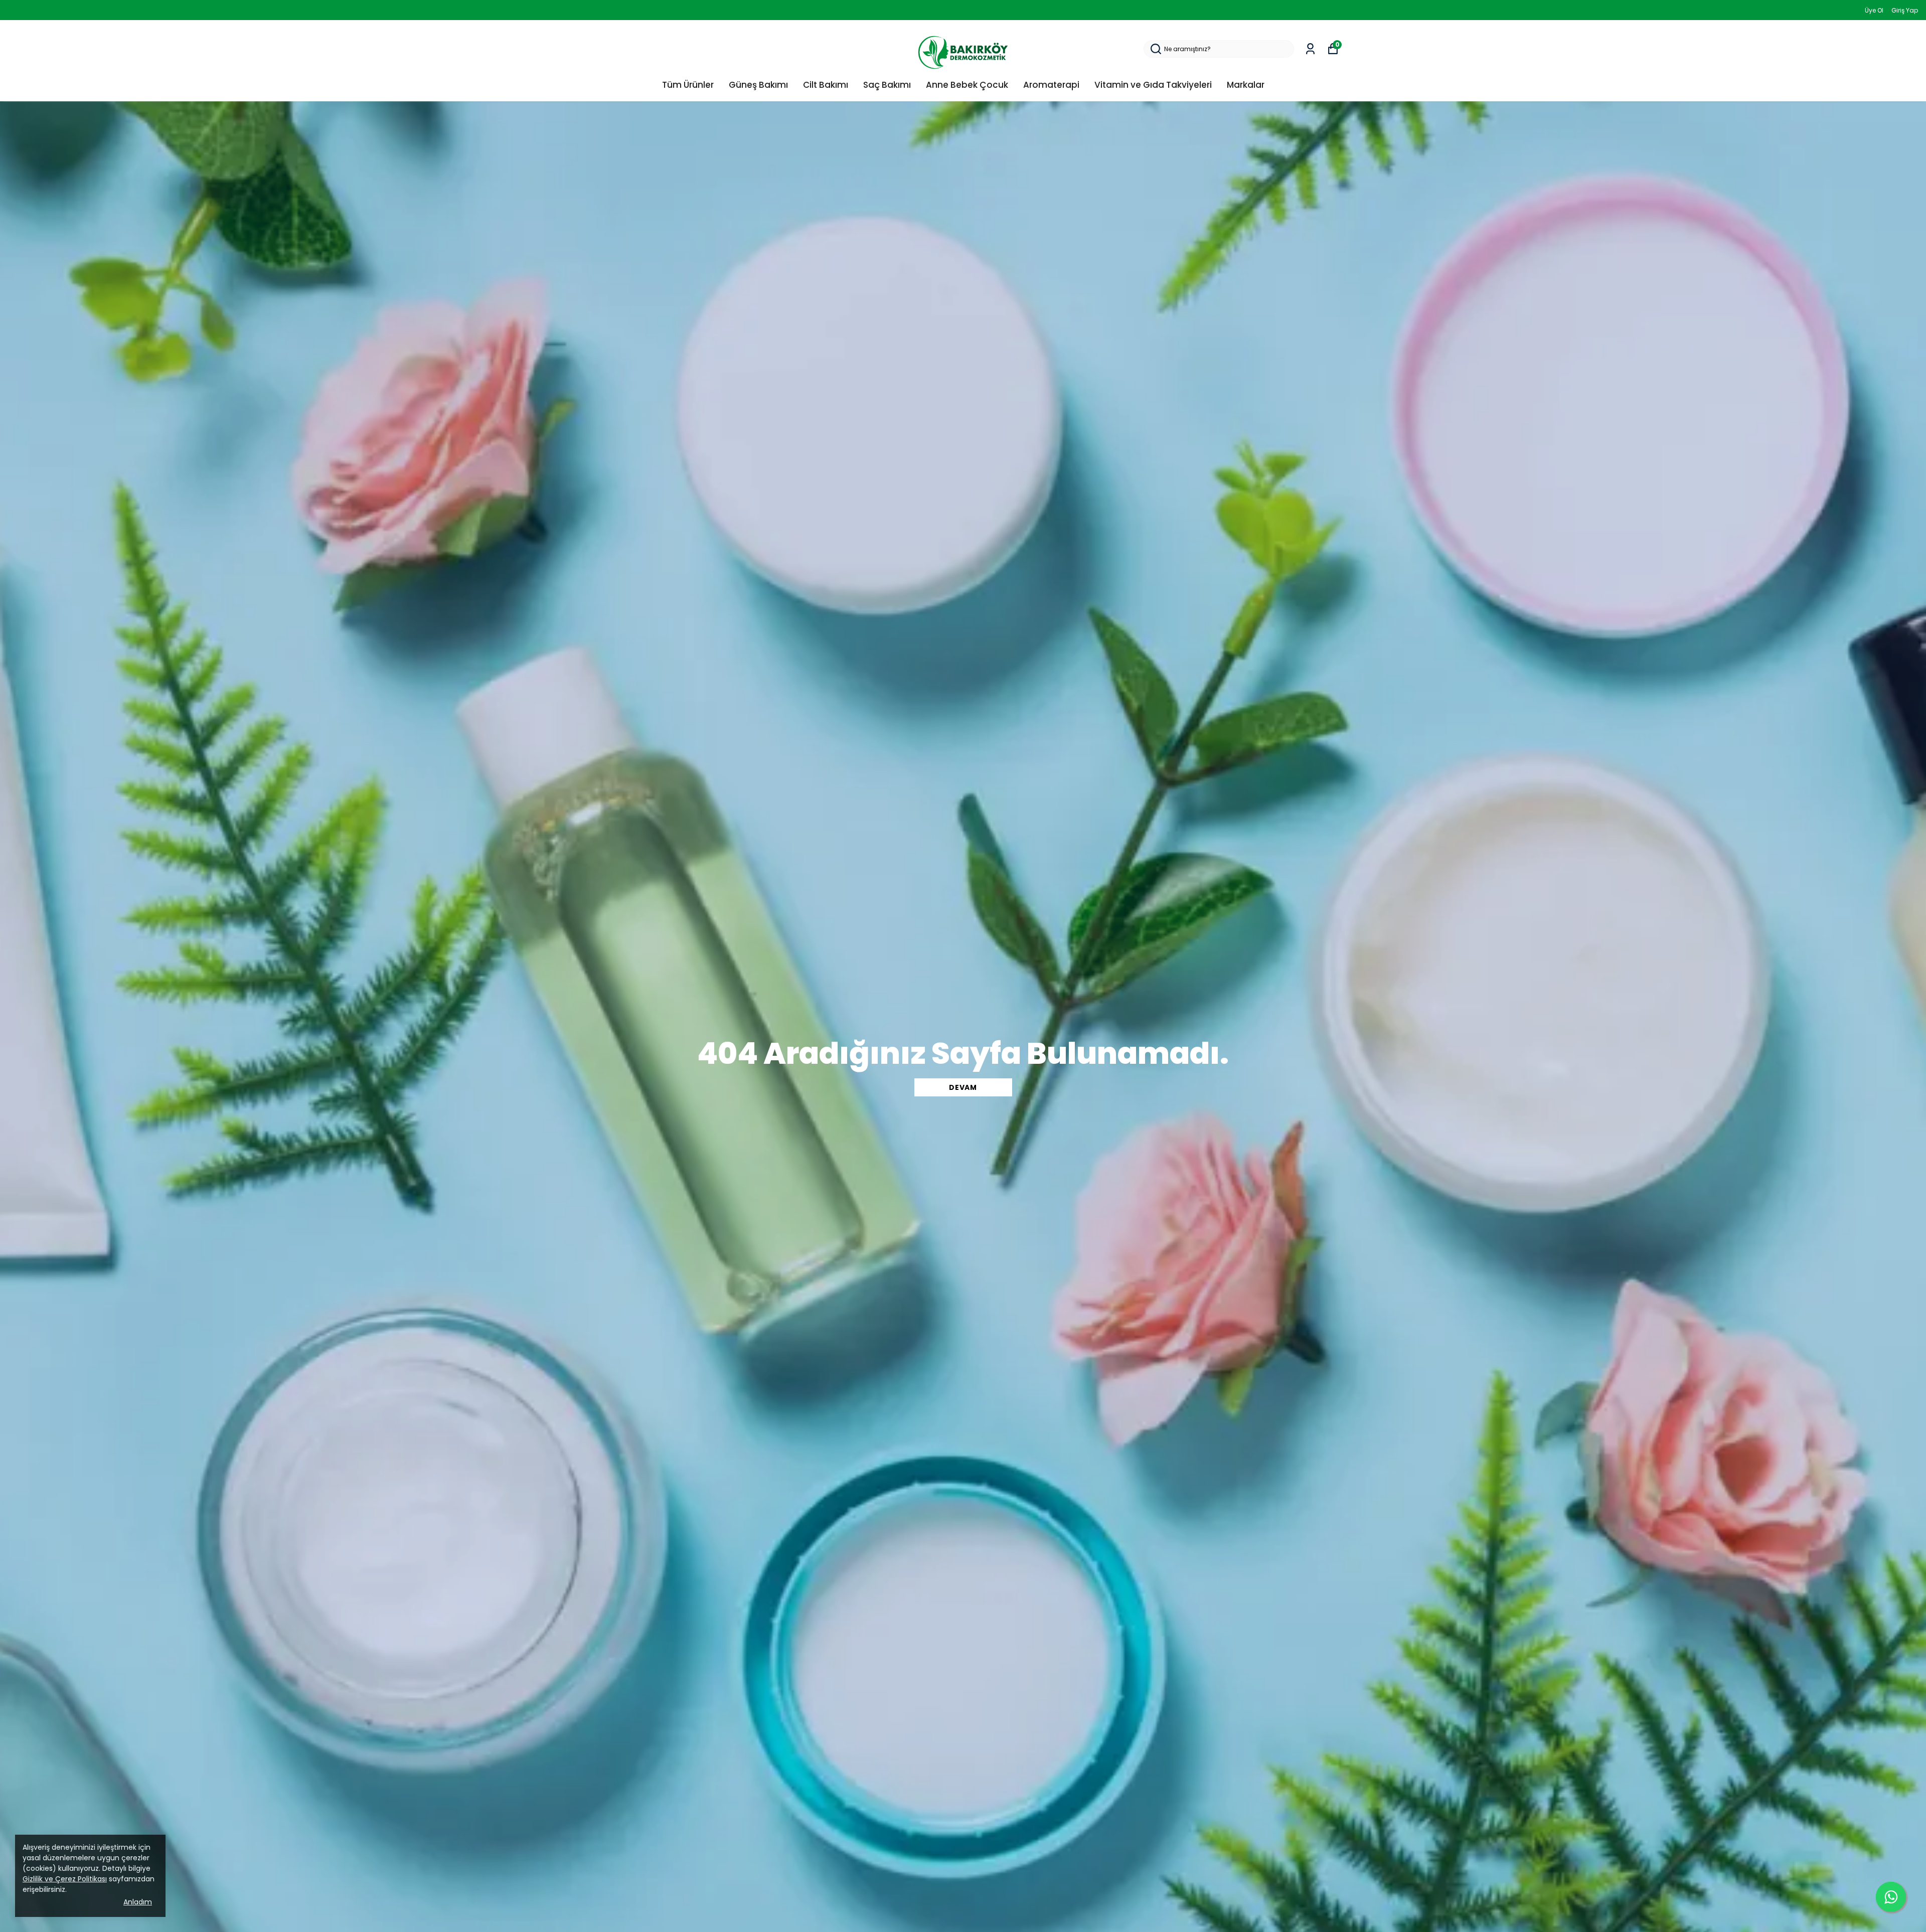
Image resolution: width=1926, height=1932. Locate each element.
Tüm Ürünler (688, 85)
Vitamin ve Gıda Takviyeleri (1153, 85)
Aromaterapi (1051, 85)
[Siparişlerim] (1310, 49)
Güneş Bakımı (758, 85)
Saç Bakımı (887, 85)
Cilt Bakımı (826, 85)
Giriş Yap (1905, 10)
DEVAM (963, 1087)
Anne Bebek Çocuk (967, 85)
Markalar (1246, 85)
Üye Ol (1874, 10)
